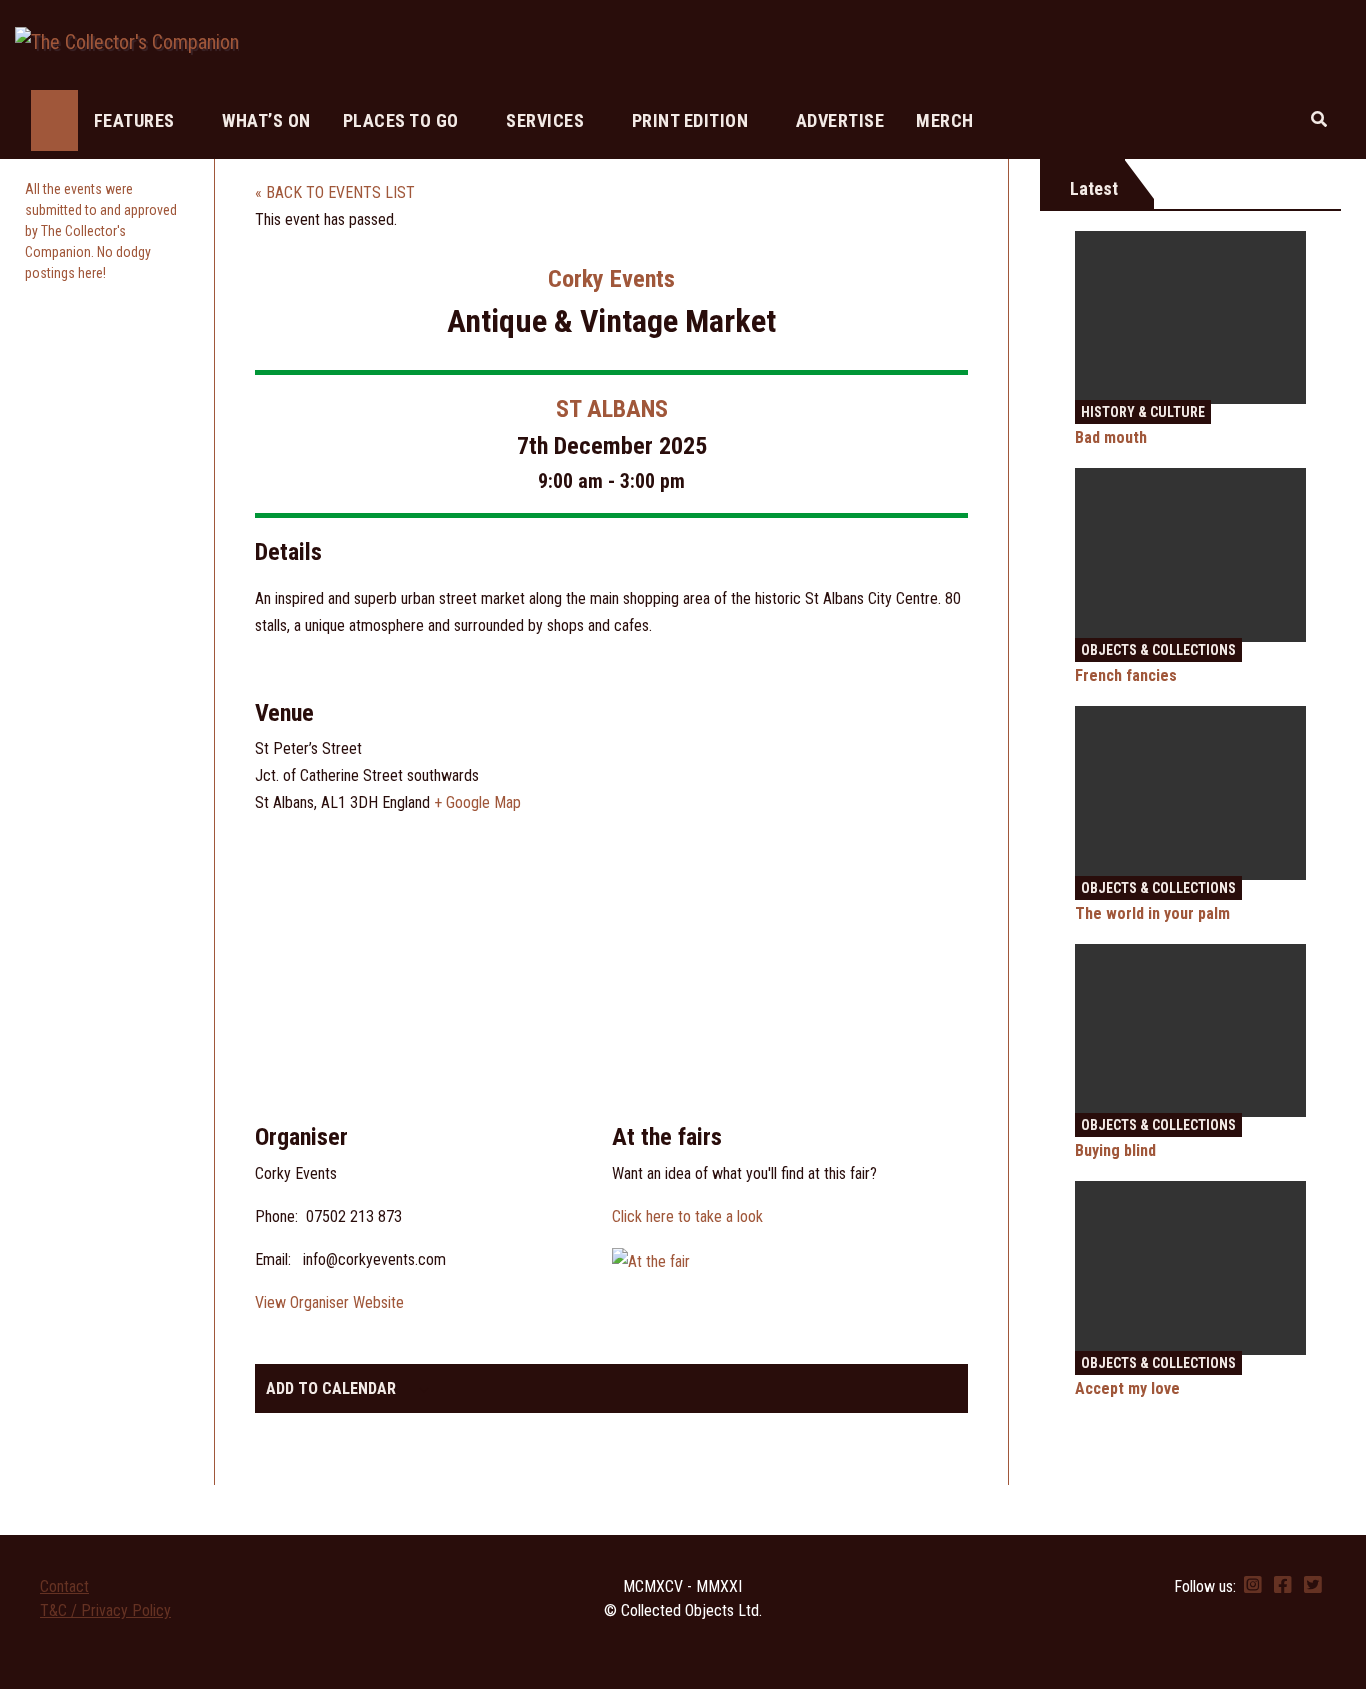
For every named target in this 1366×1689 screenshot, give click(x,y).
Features (137, 120)
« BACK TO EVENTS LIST (335, 192)
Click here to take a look (687, 1216)
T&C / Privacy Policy (105, 1610)
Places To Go (403, 120)
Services (547, 120)
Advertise (840, 120)
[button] (1319, 119)
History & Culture (1143, 412)
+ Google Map (477, 802)
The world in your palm (1152, 913)
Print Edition (692, 120)
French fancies (1126, 675)
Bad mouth (1111, 437)
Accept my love (1127, 1388)
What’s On (266, 120)
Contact (64, 1586)
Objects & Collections (1158, 650)
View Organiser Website (329, 1302)
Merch (945, 120)
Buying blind (1115, 1150)
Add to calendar (331, 1388)
